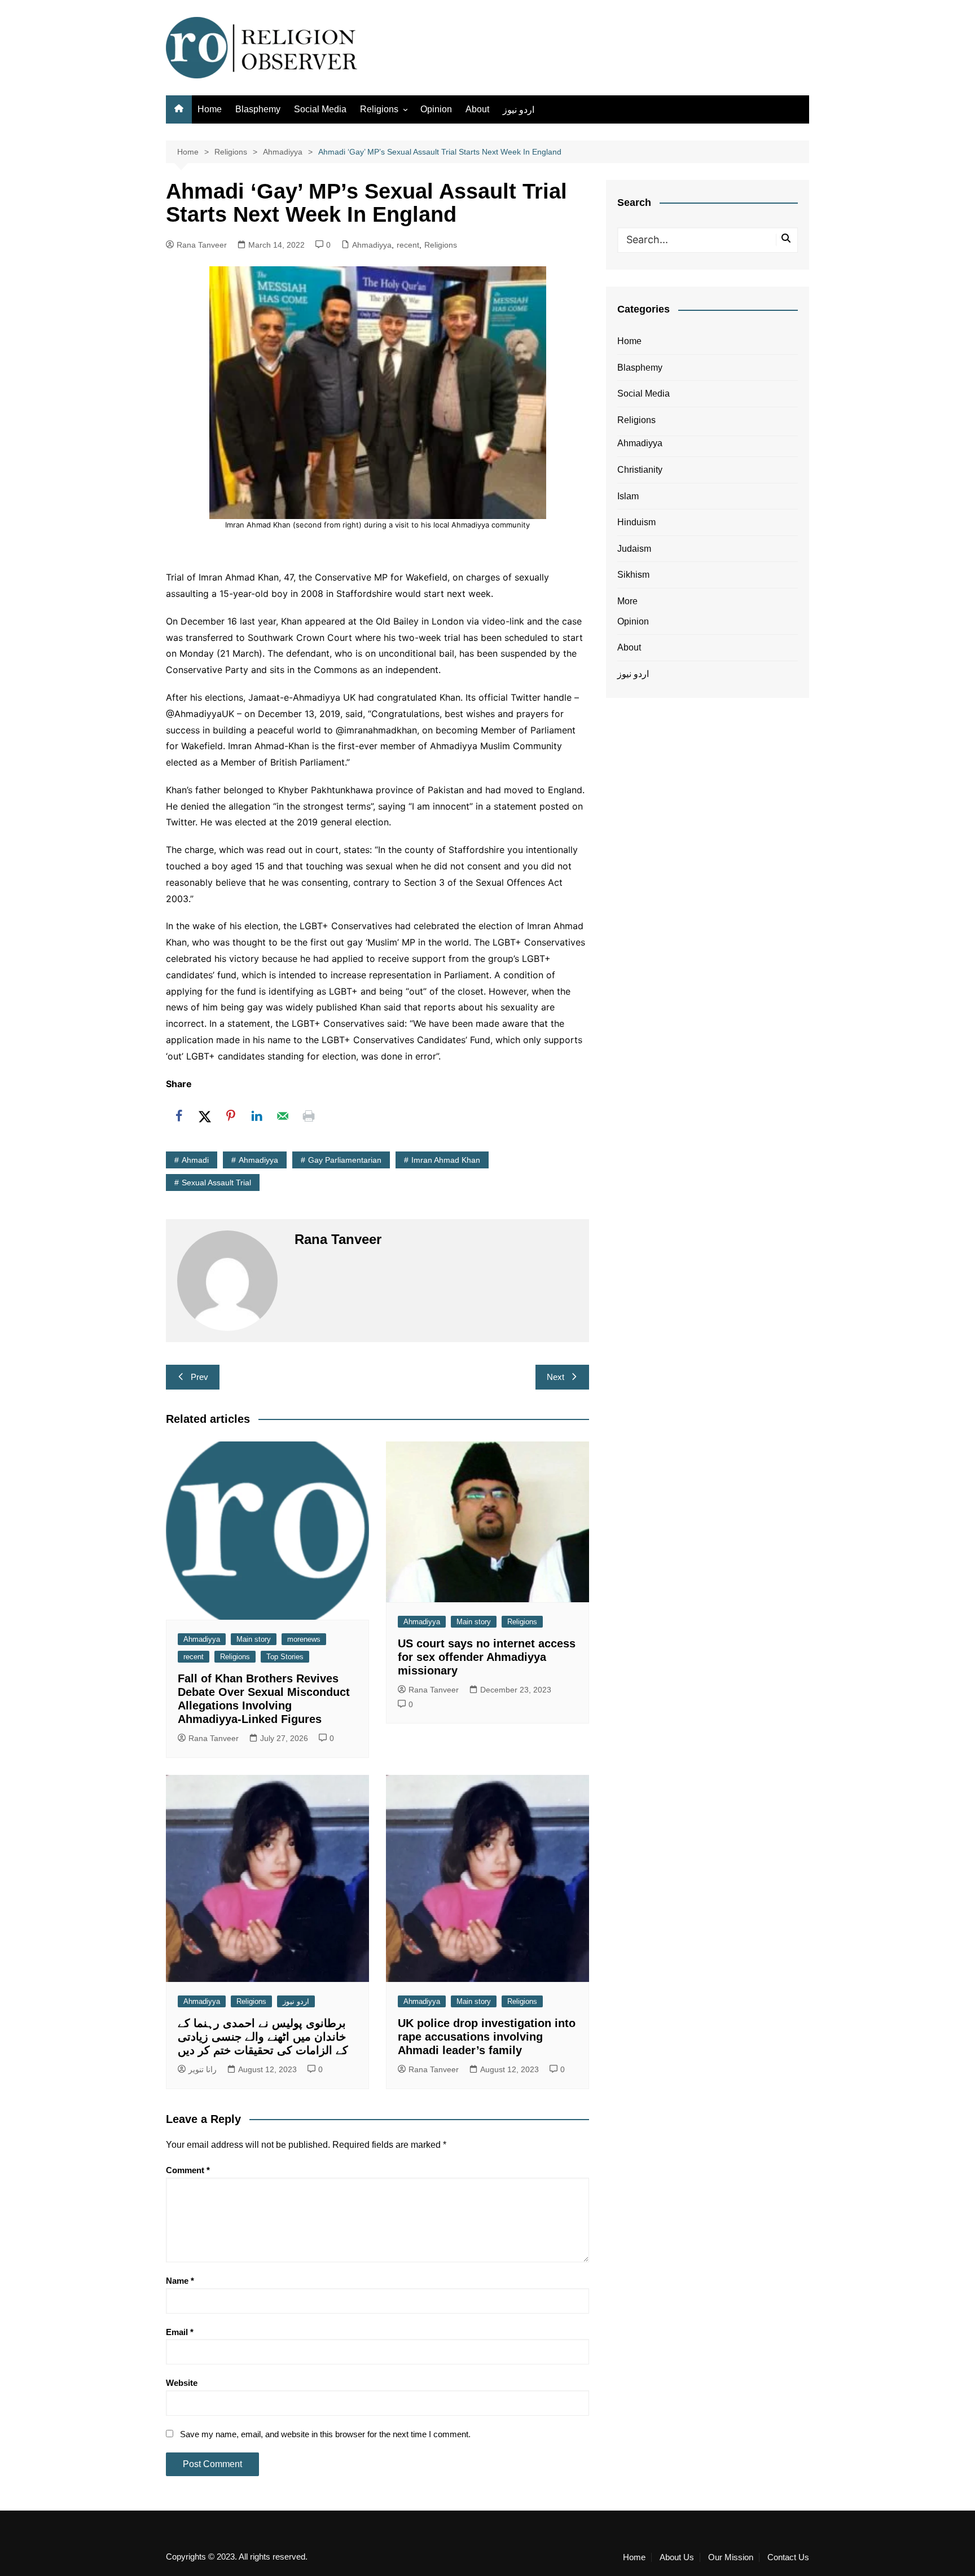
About (477, 109)
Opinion (436, 109)
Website (182, 2383)
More (627, 601)
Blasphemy (258, 109)
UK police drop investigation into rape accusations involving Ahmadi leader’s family (487, 2037)
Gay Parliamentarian (345, 1160)
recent (408, 245)
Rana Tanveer (202, 245)
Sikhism (633, 575)
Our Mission (731, 2557)
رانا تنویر (203, 2069)
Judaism (634, 549)
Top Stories (285, 1657)
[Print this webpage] (309, 1116)
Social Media (320, 109)
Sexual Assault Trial (216, 1183)
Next (555, 1377)
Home (210, 109)
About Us (677, 2557)
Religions (379, 109)
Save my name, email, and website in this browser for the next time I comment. (325, 2434)
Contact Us (788, 2557)
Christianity (640, 470)
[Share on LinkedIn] (257, 1116)
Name (180, 2281)
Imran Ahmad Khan (446, 1160)
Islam (628, 496)
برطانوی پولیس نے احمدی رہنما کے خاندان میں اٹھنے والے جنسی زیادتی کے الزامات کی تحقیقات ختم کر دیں (263, 2037)
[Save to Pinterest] (231, 1116)
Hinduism (636, 522)
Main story (254, 1639)
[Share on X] (205, 1116)
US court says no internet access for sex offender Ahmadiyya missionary (487, 1657)
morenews (304, 1639)
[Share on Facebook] (179, 1116)
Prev (199, 1377)
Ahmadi (195, 1160)
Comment (188, 2170)
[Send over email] (283, 1116)
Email (180, 2332)
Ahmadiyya (372, 245)
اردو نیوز (519, 110)
